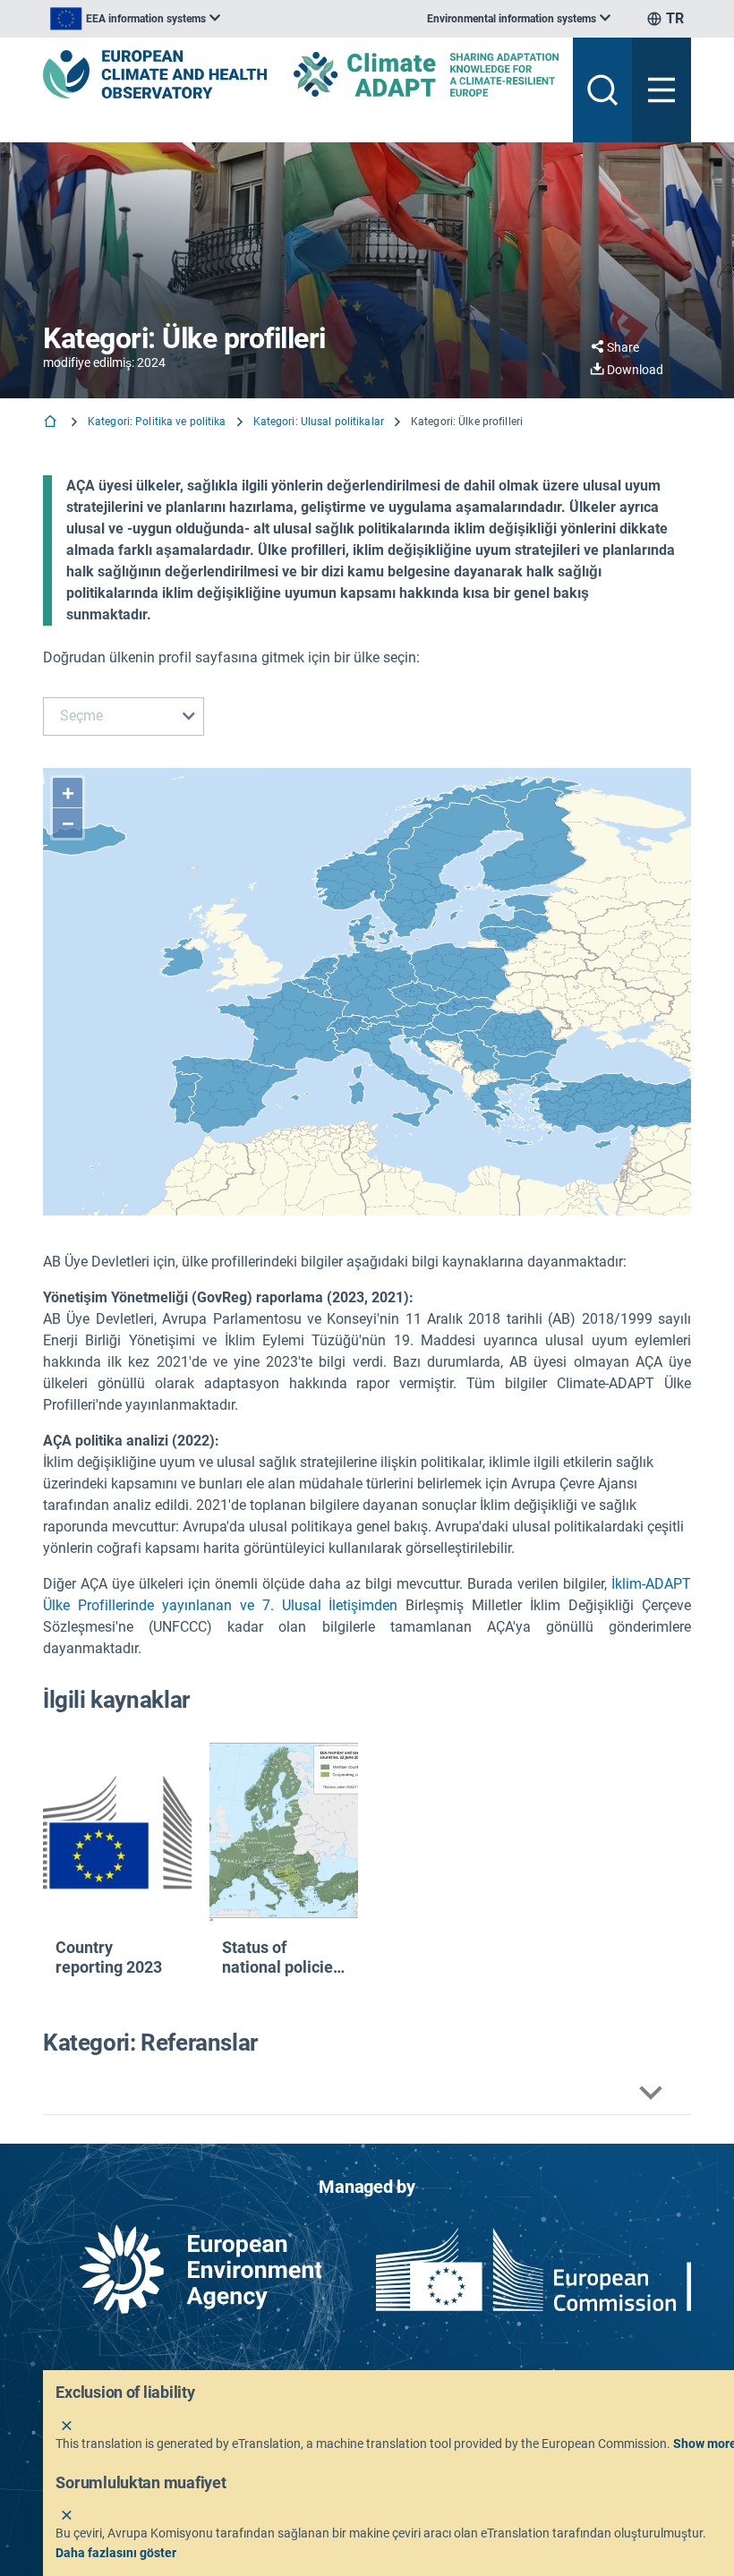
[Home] (52, 423)
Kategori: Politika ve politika (157, 422)
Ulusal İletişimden (340, 1605)
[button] (367, 2093)
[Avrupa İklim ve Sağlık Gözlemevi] (155, 74)
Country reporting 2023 (109, 1957)
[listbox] (135, 19)
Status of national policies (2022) (282, 1957)
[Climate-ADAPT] (426, 74)
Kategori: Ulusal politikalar (319, 422)
